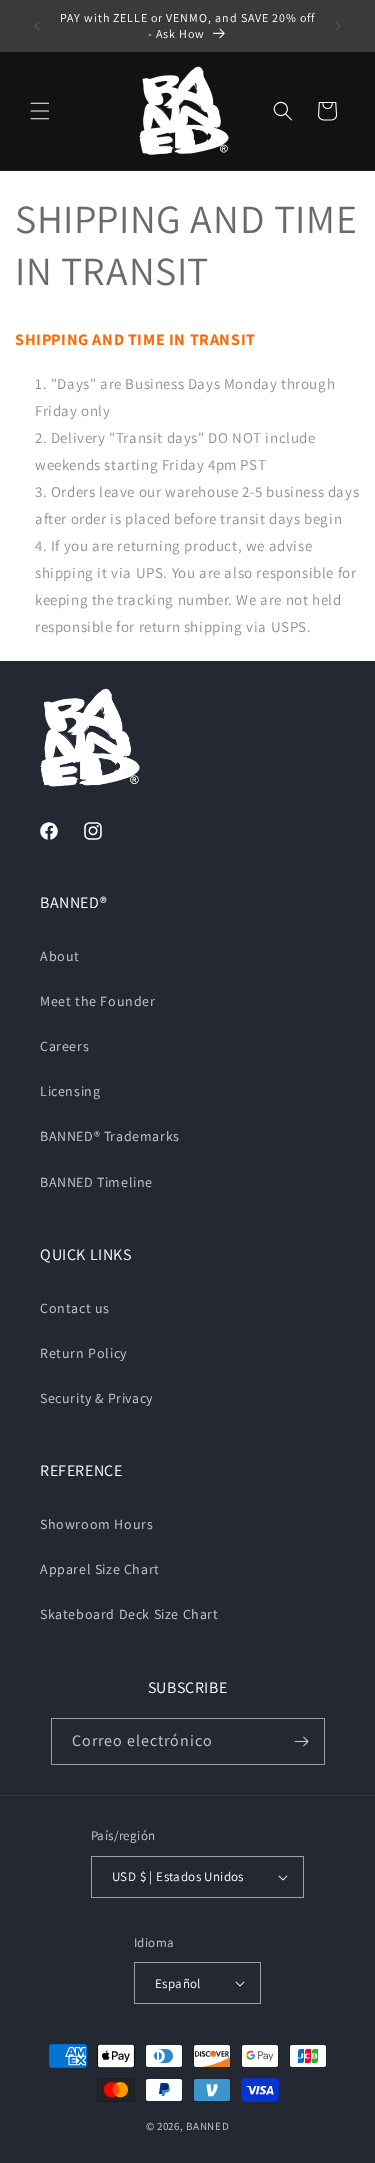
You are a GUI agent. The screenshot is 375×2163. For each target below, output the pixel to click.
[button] (40, 111)
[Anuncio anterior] (37, 26)
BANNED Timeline (96, 1182)
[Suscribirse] (302, 1741)
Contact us (75, 1308)
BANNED (207, 2126)
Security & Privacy (96, 1398)
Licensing (70, 1091)
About (60, 956)
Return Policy (83, 1353)
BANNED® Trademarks (110, 1136)
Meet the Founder (98, 1001)
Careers (64, 1046)
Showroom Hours (96, 1524)
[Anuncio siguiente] (338, 26)
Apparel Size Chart (100, 1569)
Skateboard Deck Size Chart (129, 1614)
